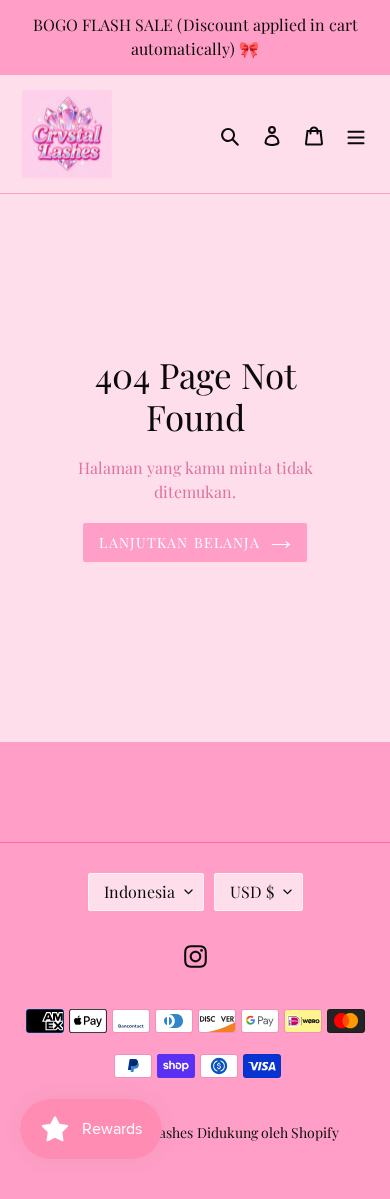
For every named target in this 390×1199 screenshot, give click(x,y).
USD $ (252, 891)
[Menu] (356, 134)
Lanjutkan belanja (179, 542)
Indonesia (139, 891)
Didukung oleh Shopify (268, 1132)
